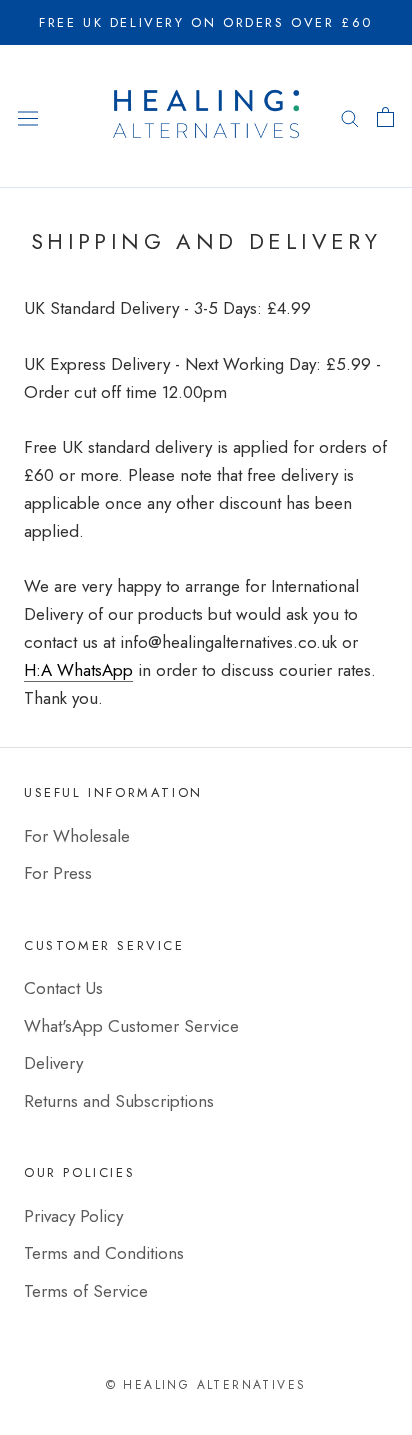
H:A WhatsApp (78, 670)
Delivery (53, 1063)
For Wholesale (77, 836)
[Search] (350, 116)
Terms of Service (86, 1291)
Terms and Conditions (104, 1253)
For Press (58, 873)
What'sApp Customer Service (131, 1026)
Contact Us (63, 988)
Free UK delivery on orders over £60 (206, 22)
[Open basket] (385, 117)
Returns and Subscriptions (119, 1101)
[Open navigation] (28, 117)
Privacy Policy (73, 1216)
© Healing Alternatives (206, 1385)
